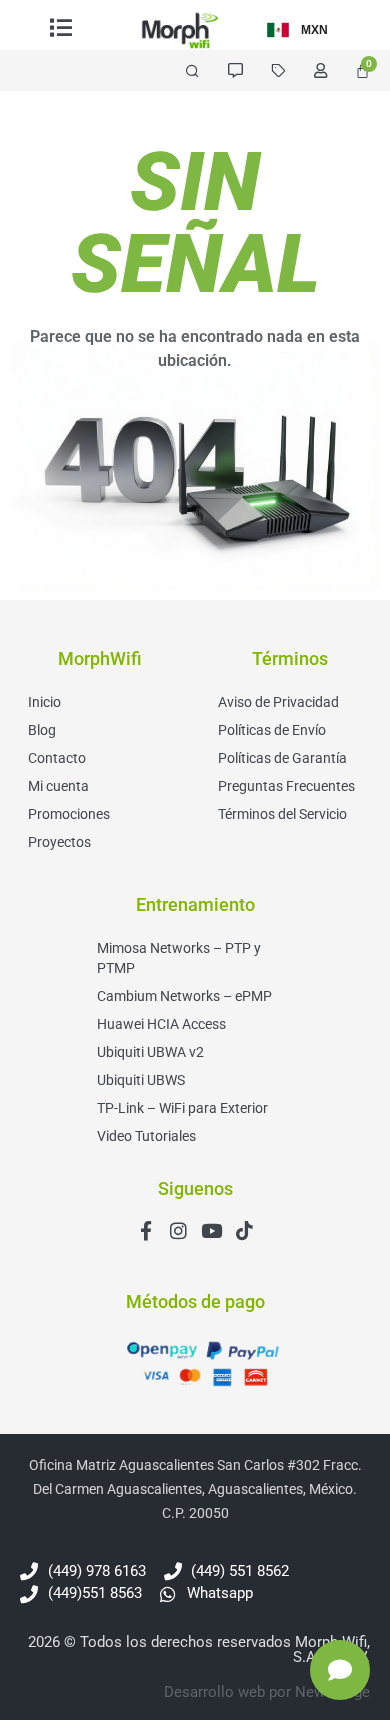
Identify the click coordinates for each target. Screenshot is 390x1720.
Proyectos (59, 842)
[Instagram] (178, 1230)
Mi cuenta (58, 786)
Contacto (57, 758)
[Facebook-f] (145, 1230)
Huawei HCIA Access (161, 1024)
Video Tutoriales (146, 1136)
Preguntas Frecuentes (286, 786)
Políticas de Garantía (282, 758)
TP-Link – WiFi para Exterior (182, 1108)
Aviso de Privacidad (278, 702)
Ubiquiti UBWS (141, 1080)
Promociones (69, 814)
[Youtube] (211, 1230)
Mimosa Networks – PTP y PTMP (179, 958)
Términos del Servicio (282, 814)
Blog (42, 730)
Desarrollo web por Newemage (267, 1692)
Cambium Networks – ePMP (184, 996)
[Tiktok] (244, 1230)
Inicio (44, 702)
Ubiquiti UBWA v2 (150, 1052)
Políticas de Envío (272, 730)
